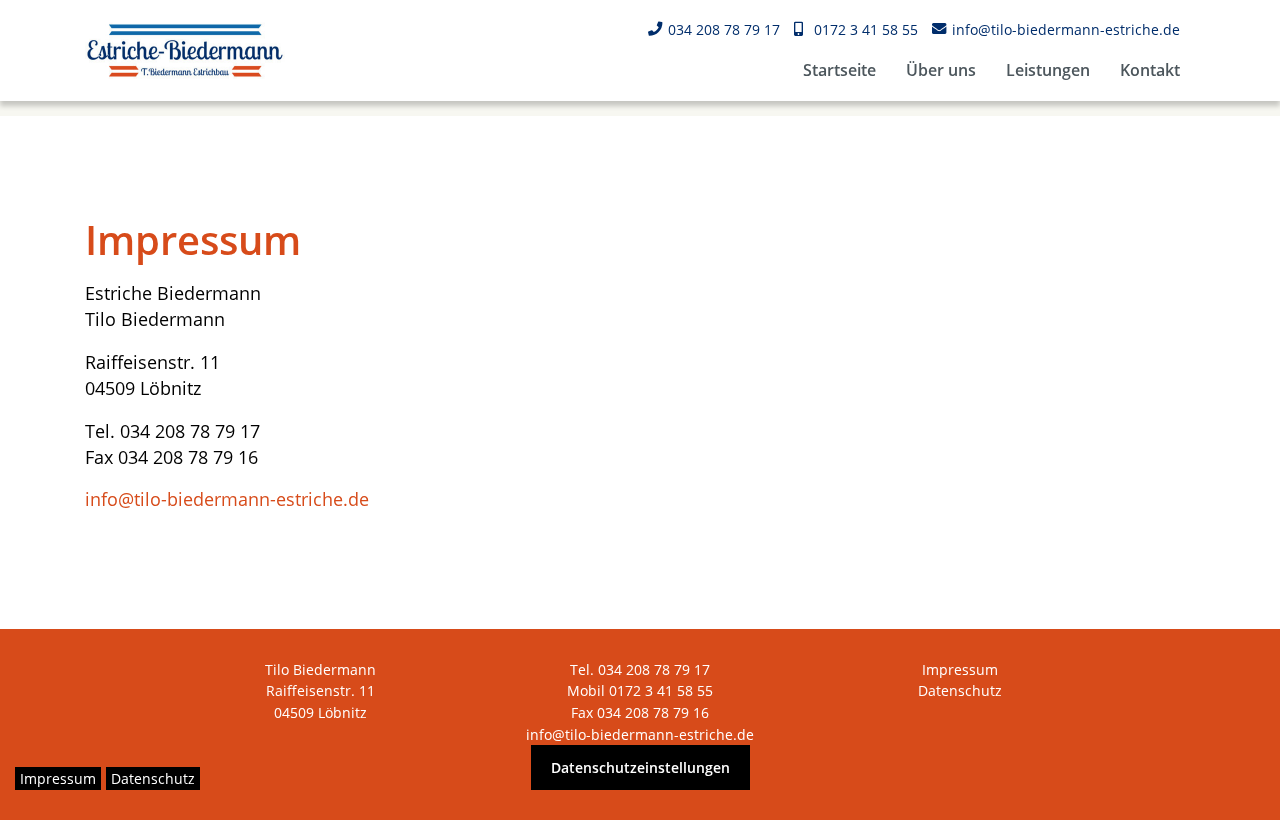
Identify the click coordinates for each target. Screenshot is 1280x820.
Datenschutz (960, 690)
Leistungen (1048, 70)
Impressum (960, 669)
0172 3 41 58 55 (866, 29)
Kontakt (1150, 70)
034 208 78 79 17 (724, 29)
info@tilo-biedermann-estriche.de (1066, 29)
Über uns (941, 70)
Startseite (839, 70)
